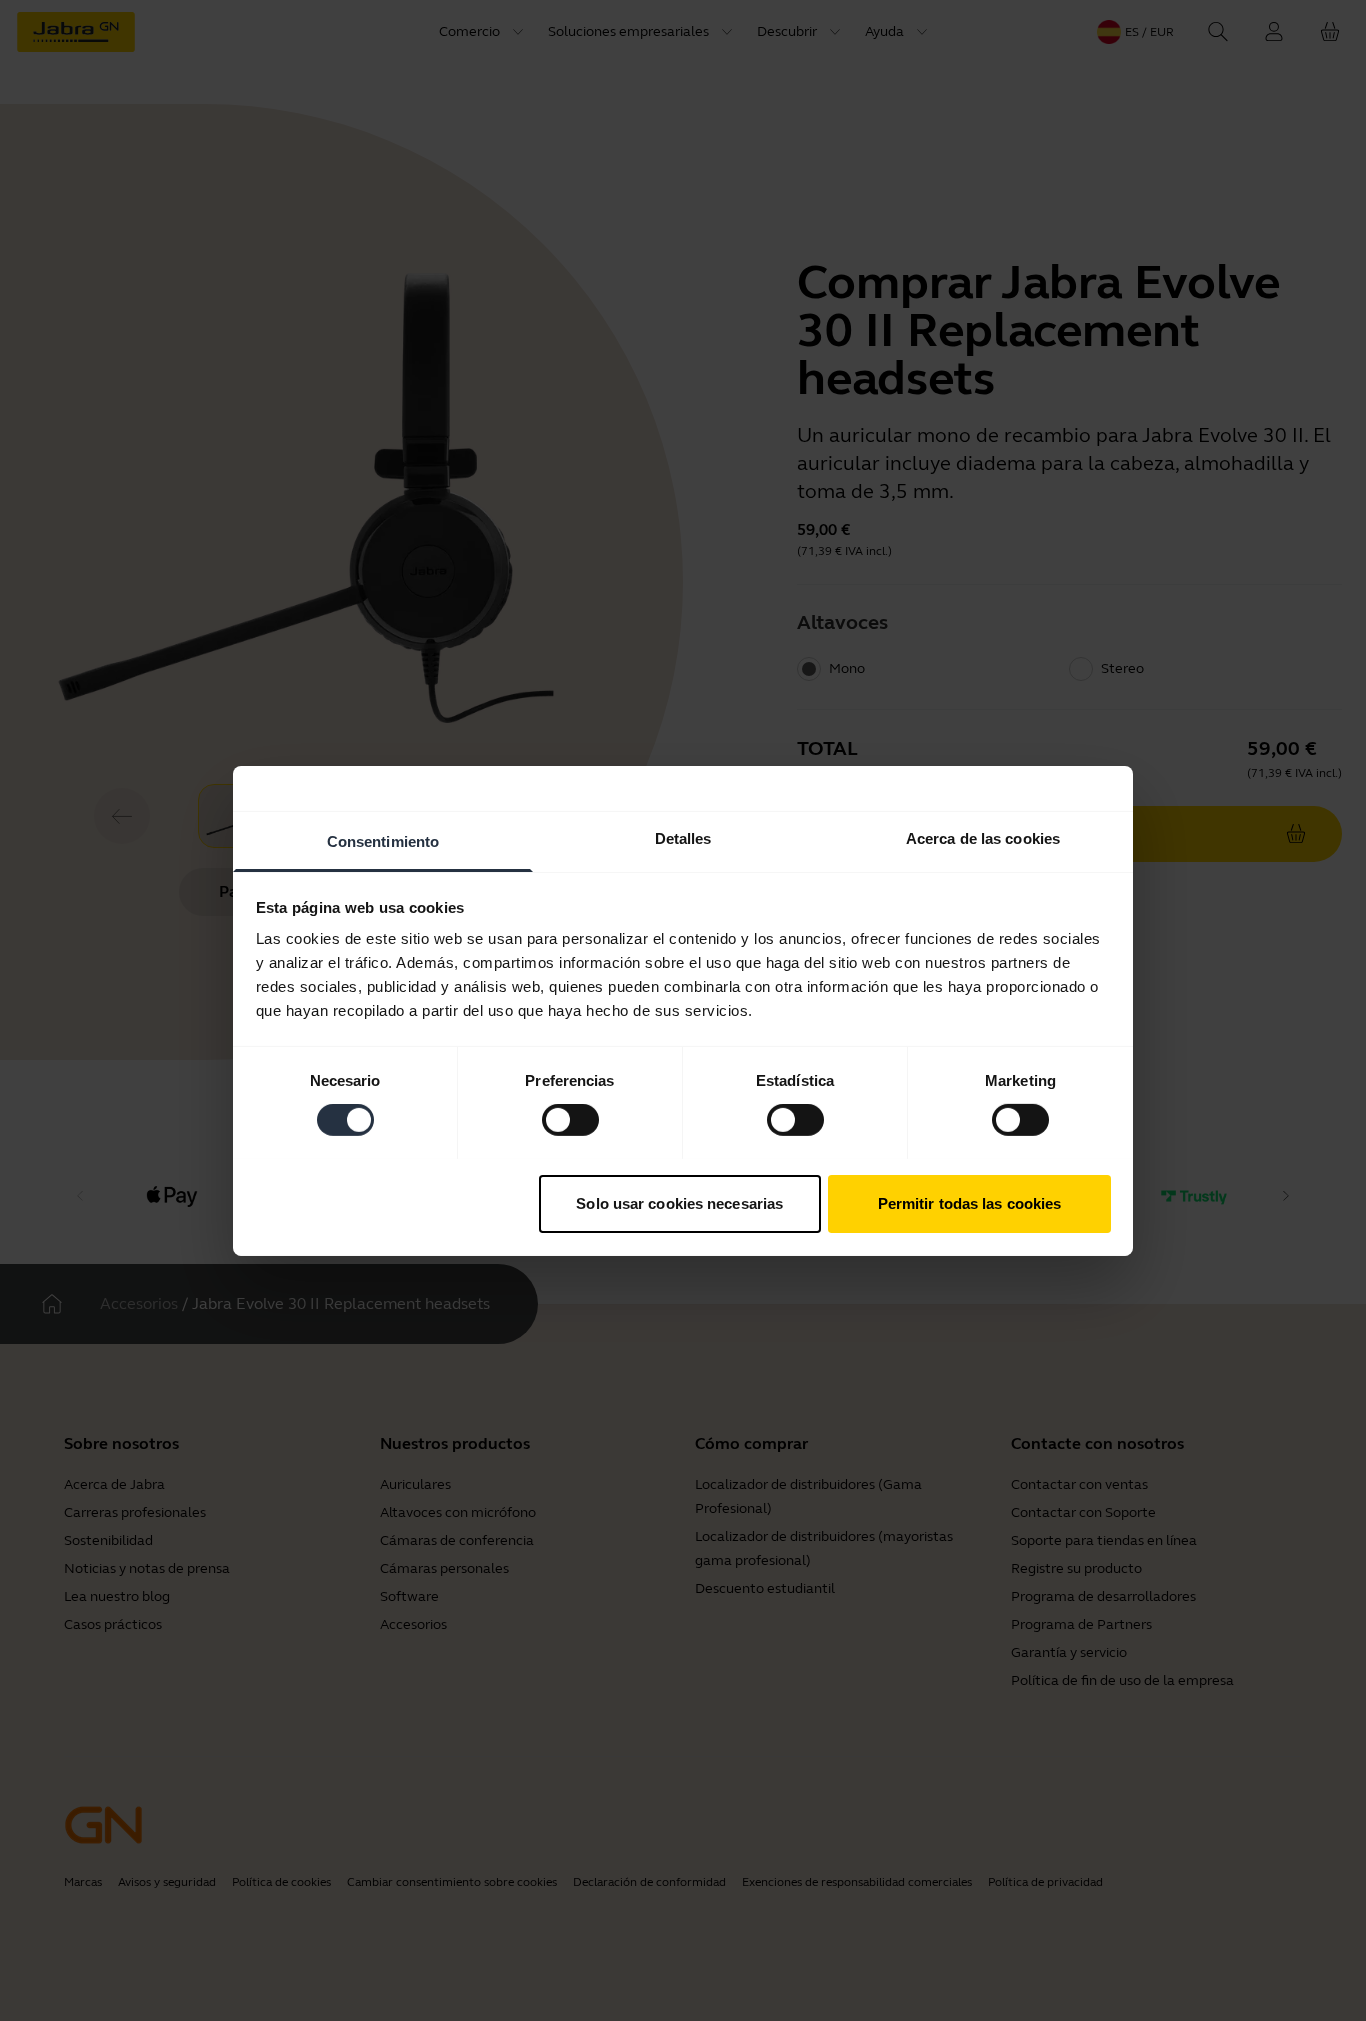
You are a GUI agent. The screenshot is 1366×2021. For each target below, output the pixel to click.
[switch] (570, 1120)
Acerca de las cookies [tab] (983, 837)
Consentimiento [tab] (383, 840)
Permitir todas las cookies (970, 1202)
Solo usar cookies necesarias (679, 1202)
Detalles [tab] (683, 837)
